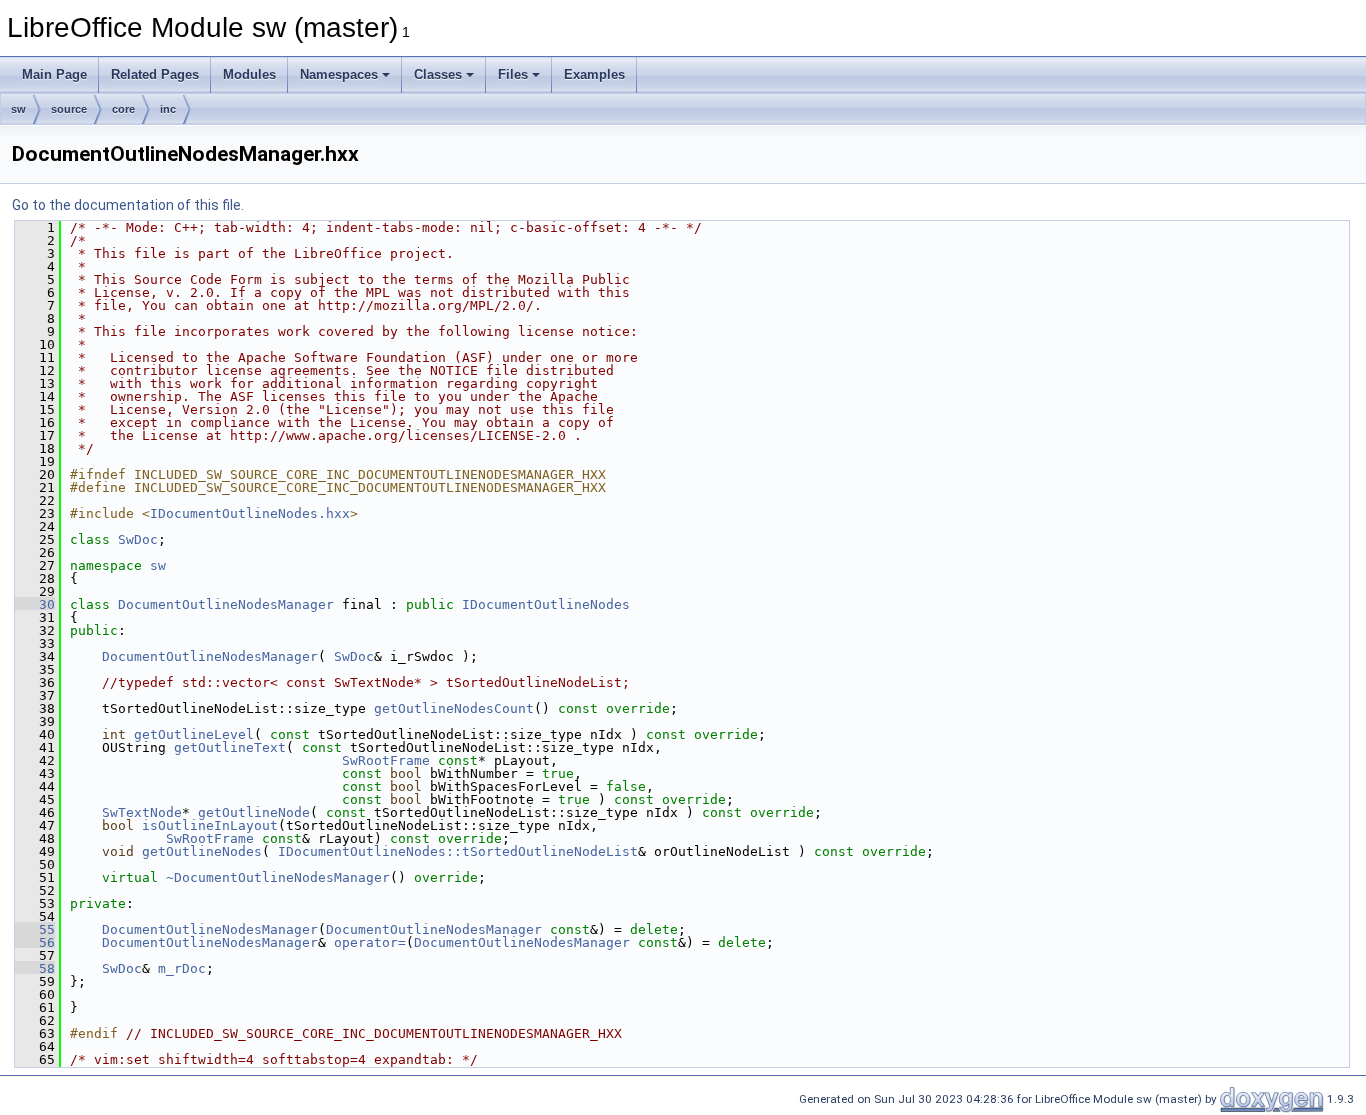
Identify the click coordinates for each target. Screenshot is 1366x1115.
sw (18, 109)
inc (168, 109)
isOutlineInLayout (210, 825)
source (69, 109)
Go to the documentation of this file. (128, 205)
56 (35, 942)
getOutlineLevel (194, 734)
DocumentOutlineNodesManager (226, 604)
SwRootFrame (386, 760)
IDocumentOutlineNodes (546, 604)
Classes (438, 74)
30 (35, 604)
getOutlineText (230, 747)
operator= (370, 942)
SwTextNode (142, 812)
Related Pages (155, 74)
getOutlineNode (254, 812)
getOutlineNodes (202, 851)
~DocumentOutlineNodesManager (278, 877)
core (123, 109)
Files (513, 74)
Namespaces (339, 74)
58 (35, 968)
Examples (594, 74)
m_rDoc (182, 968)
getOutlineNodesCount (454, 708)
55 (35, 929)
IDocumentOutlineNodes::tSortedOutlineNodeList (458, 851)
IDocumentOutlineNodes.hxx (250, 513)
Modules (249, 74)
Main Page (54, 74)
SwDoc (138, 539)
